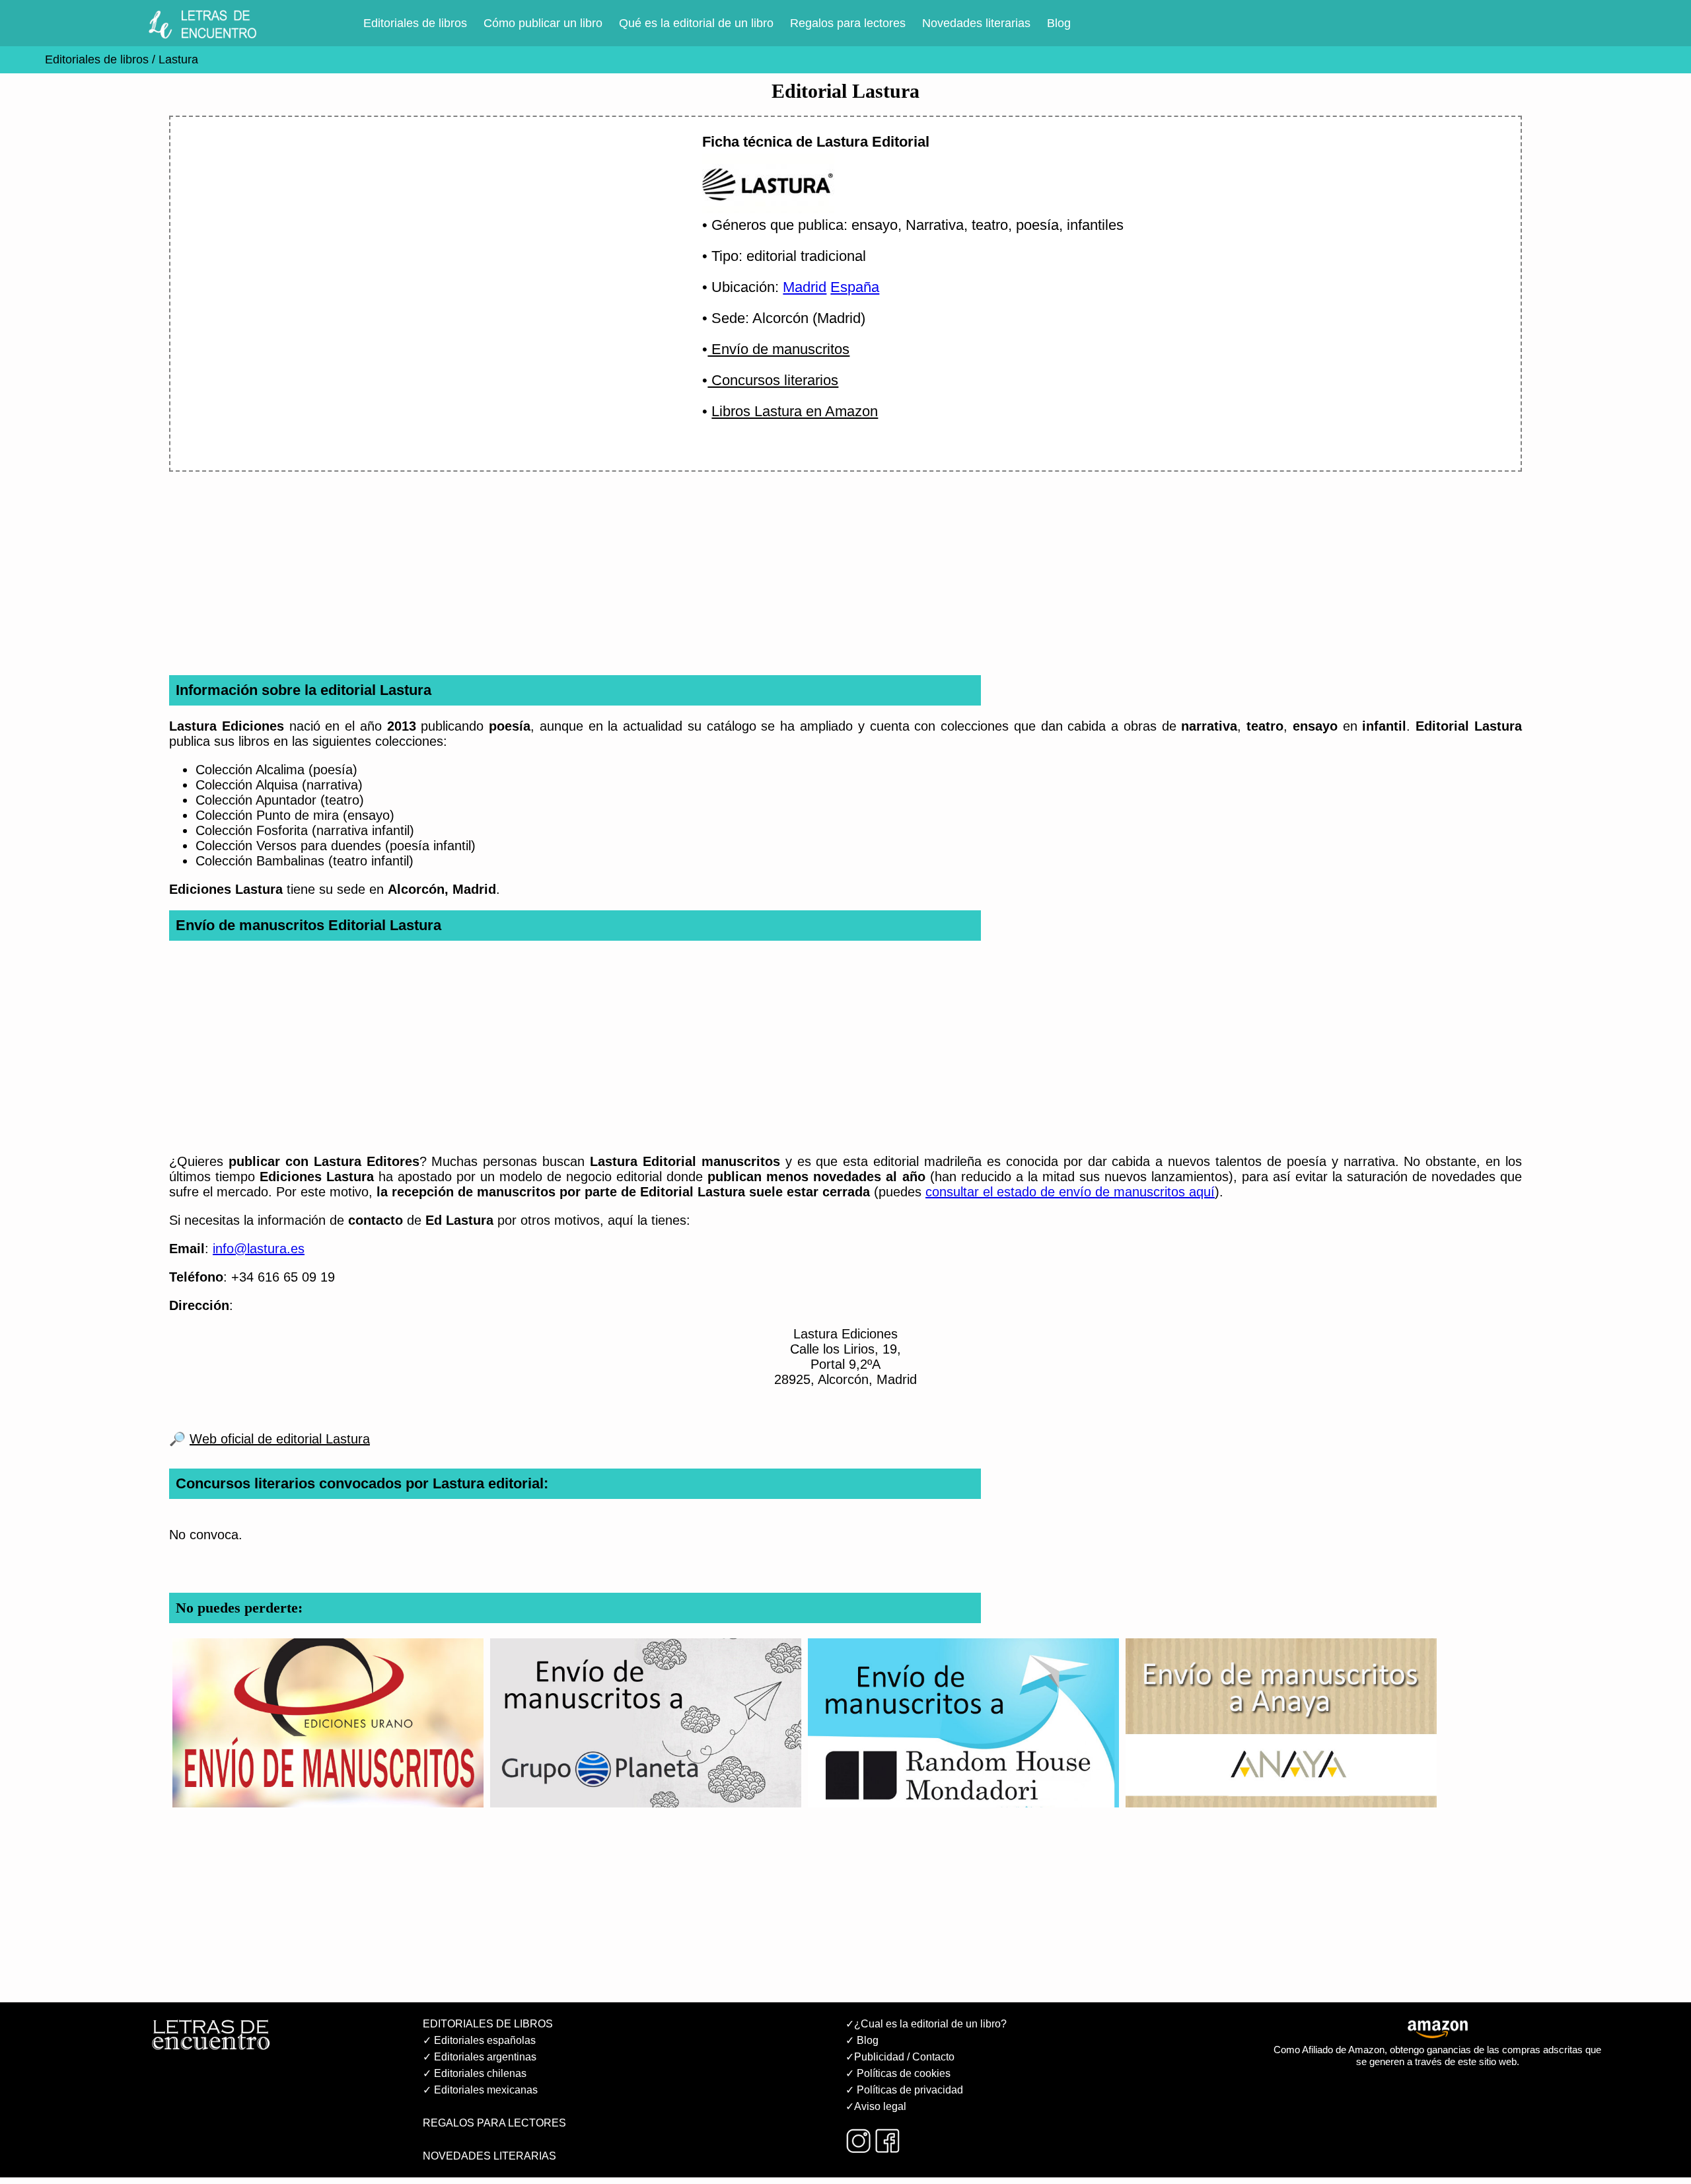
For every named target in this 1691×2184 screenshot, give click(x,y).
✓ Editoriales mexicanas (480, 2090)
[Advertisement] (420, 242)
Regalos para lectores (848, 23)
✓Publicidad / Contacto (900, 2057)
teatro (990, 225)
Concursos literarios (773, 380)
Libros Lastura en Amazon (795, 411)
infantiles (1095, 225)
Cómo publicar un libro (543, 23)
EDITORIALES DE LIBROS (488, 2024)
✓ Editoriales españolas (479, 2040)
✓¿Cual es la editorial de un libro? (926, 2024)
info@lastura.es (259, 1249)
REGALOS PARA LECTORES (494, 2123)
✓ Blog (862, 2040)
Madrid (805, 287)
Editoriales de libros (415, 23)
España (855, 287)
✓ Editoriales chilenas (475, 2073)
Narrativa (935, 225)
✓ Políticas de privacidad (904, 2090)
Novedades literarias (976, 23)
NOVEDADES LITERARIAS (489, 2156)
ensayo (875, 225)
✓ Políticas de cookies (898, 2073)
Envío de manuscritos (778, 349)
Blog (1059, 23)
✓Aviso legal (876, 2106)
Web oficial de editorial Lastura (280, 1439)
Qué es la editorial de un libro (696, 23)
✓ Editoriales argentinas (480, 2057)
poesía (1037, 225)
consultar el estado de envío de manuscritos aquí (1070, 1192)
